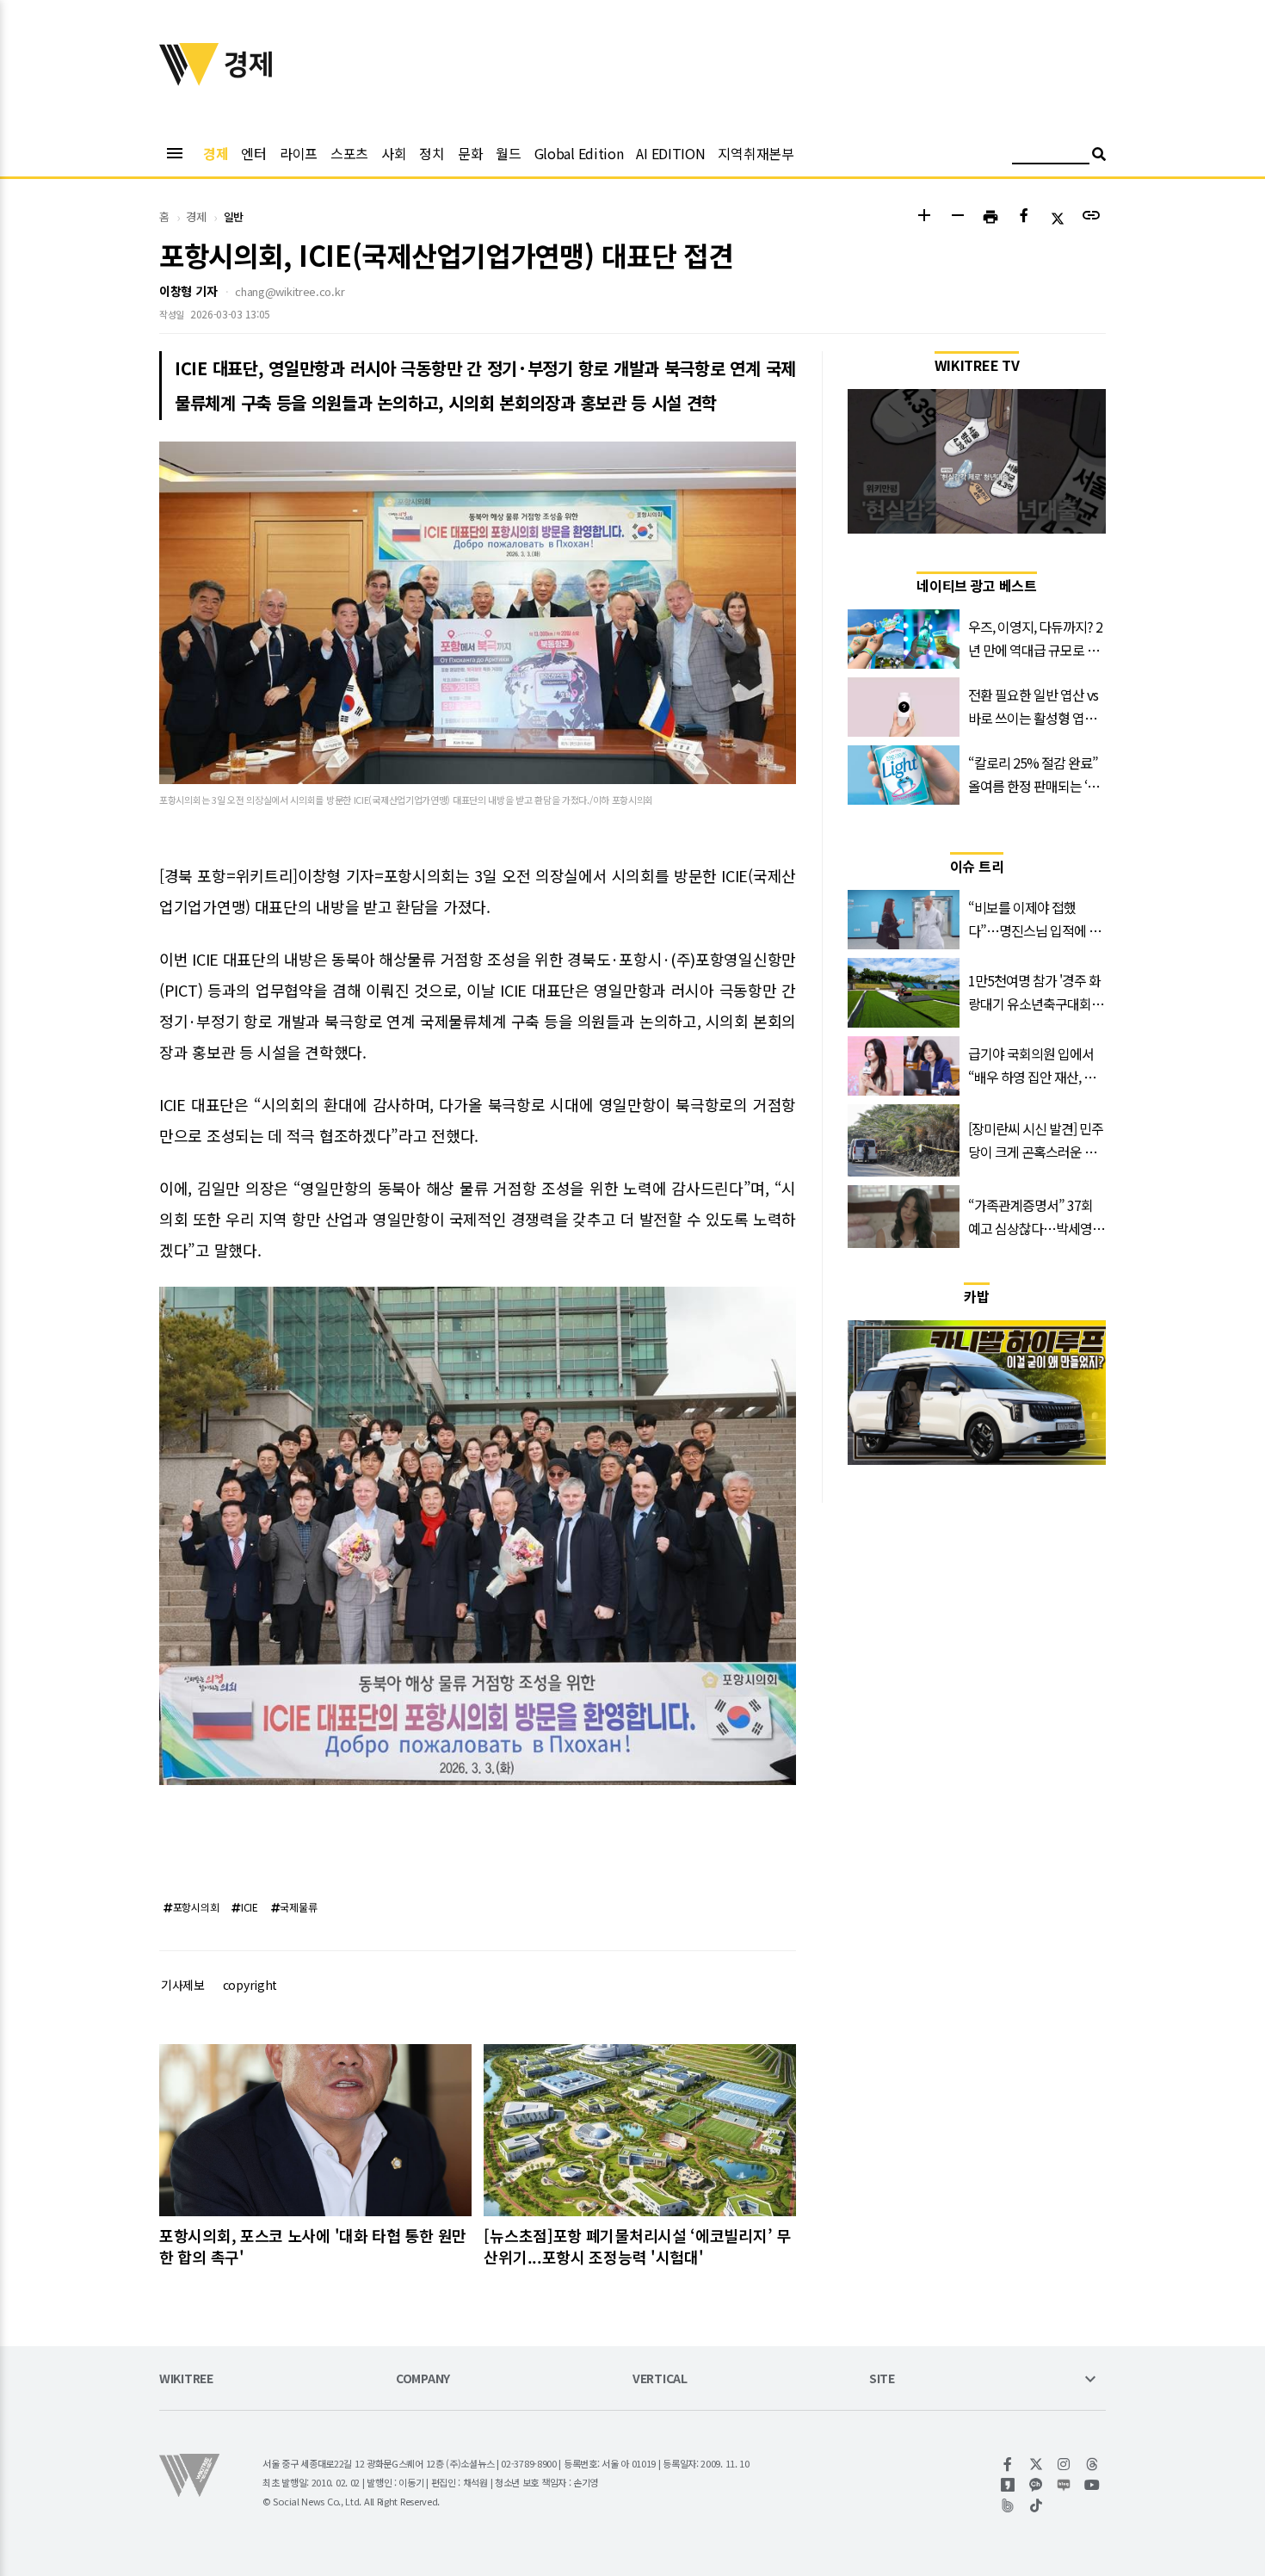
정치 (432, 153)
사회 (394, 153)
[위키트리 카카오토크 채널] (1037, 2485)
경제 (216, 153)
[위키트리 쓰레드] (1092, 2464)
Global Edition (579, 153)
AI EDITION (670, 153)
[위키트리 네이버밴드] (1008, 2505)
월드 (508, 153)
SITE (882, 2379)
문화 (470, 153)
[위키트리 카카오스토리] (1008, 2485)
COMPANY (423, 2379)
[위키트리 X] (1037, 2464)
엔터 (253, 153)
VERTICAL (660, 2379)
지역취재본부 (756, 153)
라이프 (299, 153)
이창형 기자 (188, 291)
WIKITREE (186, 2379)
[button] (924, 217)
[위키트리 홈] (189, 80)
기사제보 (183, 1985)
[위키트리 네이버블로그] (1064, 2485)
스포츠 (349, 153)
